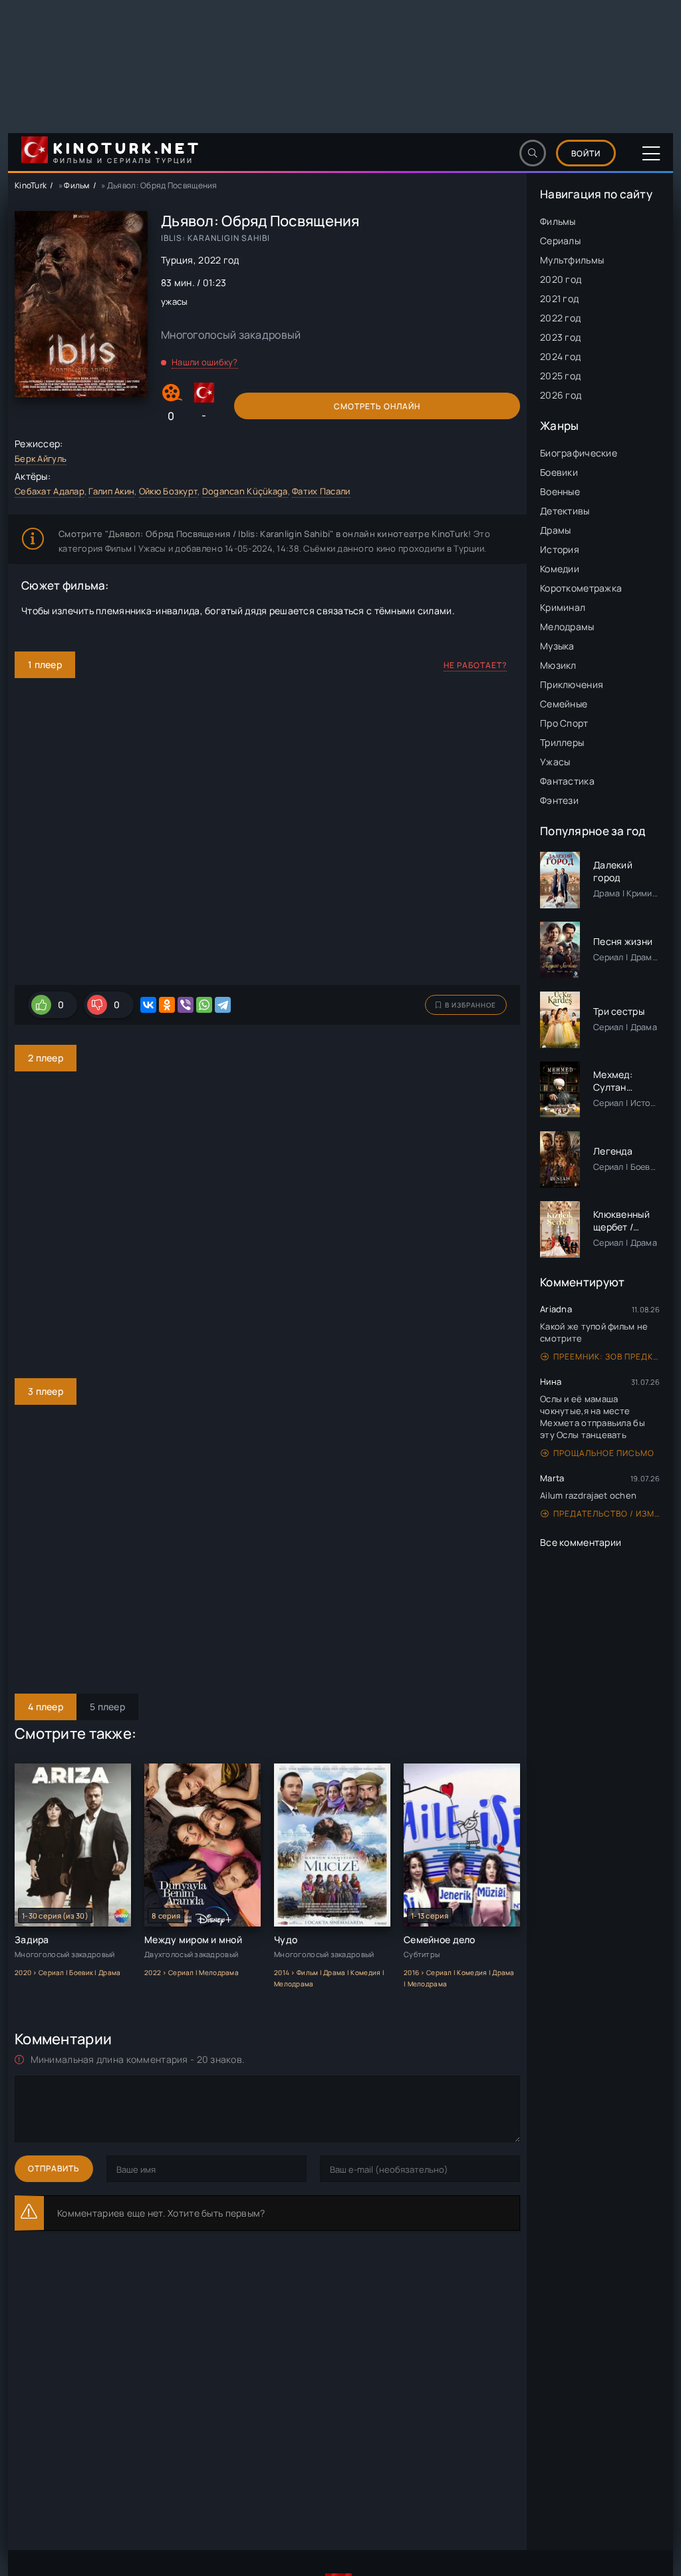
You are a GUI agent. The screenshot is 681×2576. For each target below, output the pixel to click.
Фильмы (558, 221)
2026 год (561, 395)
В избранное (471, 1005)
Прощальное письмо (604, 1453)
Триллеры (562, 742)
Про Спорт (564, 723)
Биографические (579, 453)
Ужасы (555, 762)
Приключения (572, 684)
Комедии (560, 569)
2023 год (560, 337)
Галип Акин (111, 491)
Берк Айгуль (41, 459)
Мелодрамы (567, 627)
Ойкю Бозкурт (168, 491)
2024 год (560, 356)
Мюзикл (558, 665)
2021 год (559, 298)
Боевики (559, 472)
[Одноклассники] (167, 1005)
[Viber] (186, 1005)
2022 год (560, 318)
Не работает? (475, 665)
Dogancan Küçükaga (245, 491)
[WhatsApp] (204, 1005)
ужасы (174, 301)
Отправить (54, 2168)
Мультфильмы (572, 260)
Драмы (555, 530)
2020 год (561, 279)
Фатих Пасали (321, 491)
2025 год (560, 376)
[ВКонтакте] (148, 1005)
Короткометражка (581, 588)
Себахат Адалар (50, 491)
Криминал (563, 607)
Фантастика (567, 781)
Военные (560, 491)
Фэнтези (559, 800)
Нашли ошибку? (205, 362)
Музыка (557, 646)
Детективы (565, 511)
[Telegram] (223, 1005)
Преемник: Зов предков (607, 1357)
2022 (209, 260)
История (560, 549)
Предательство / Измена (607, 1514)
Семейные (564, 704)
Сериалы (560, 241)
